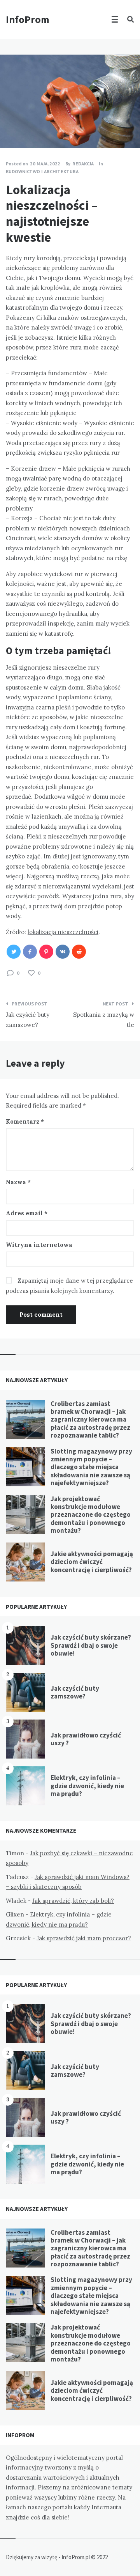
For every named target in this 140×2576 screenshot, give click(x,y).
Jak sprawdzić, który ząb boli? (73, 1901)
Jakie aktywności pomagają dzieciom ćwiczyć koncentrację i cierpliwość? (92, 1562)
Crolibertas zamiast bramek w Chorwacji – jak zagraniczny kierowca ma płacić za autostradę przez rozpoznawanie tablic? (90, 1420)
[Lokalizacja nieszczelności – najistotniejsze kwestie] (12, 127)
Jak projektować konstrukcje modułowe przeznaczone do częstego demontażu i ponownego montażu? (91, 1515)
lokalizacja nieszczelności (63, 932)
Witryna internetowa (39, 1245)
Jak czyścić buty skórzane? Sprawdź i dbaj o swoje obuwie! (91, 1645)
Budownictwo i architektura (42, 171)
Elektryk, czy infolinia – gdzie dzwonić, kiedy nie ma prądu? (87, 1786)
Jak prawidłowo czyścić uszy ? (86, 1739)
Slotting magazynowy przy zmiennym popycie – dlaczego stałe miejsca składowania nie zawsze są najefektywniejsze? (91, 1467)
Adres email (27, 1213)
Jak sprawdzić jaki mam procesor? (84, 1938)
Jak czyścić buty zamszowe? (75, 1692)
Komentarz (25, 1121)
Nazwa (18, 1182)
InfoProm (28, 19)
